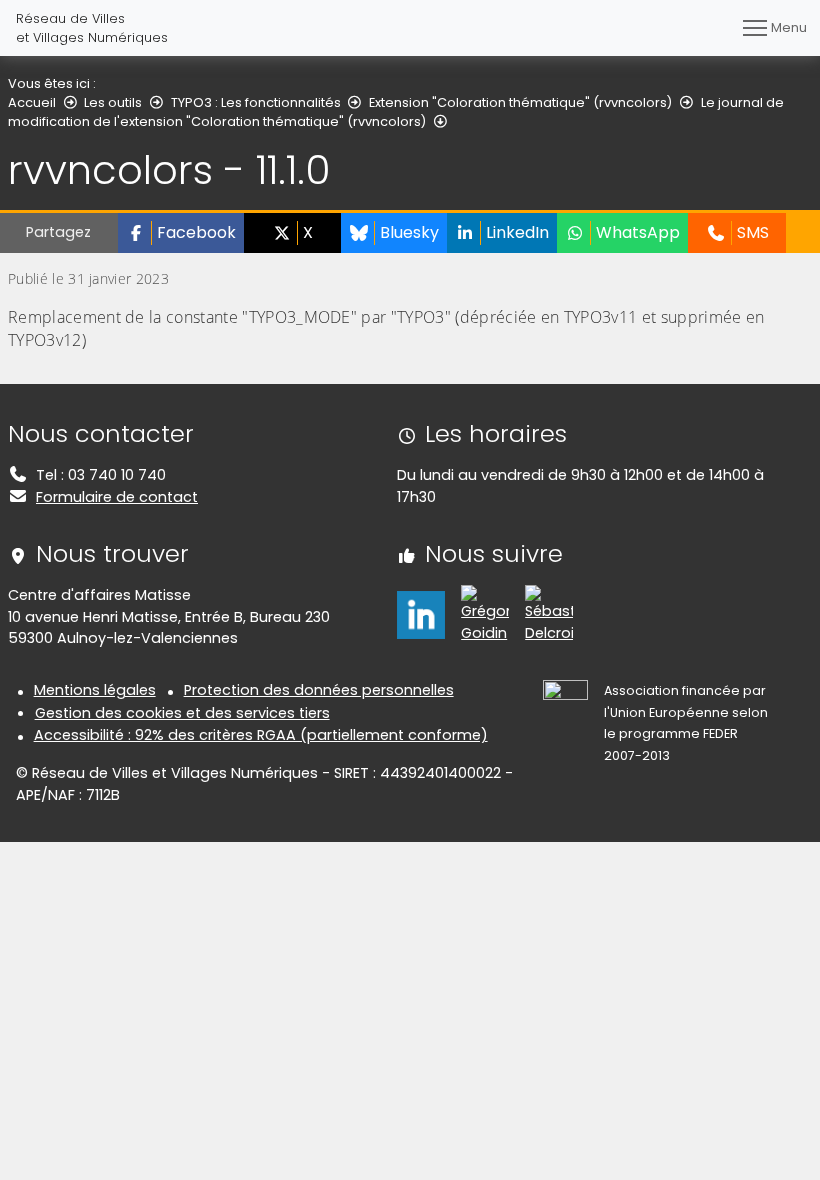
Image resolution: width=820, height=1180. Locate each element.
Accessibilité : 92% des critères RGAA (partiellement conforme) (261, 735)
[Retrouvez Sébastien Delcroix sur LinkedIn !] (549, 614)
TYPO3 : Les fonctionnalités (256, 102)
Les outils (113, 102)
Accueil (32, 102)
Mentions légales (95, 690)
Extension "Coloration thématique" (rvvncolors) (520, 102)
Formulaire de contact (117, 497)
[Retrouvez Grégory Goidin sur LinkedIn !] (485, 614)
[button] (181, 233)
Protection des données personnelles (319, 690)
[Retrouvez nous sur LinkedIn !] (421, 614)
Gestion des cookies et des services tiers (182, 713)
